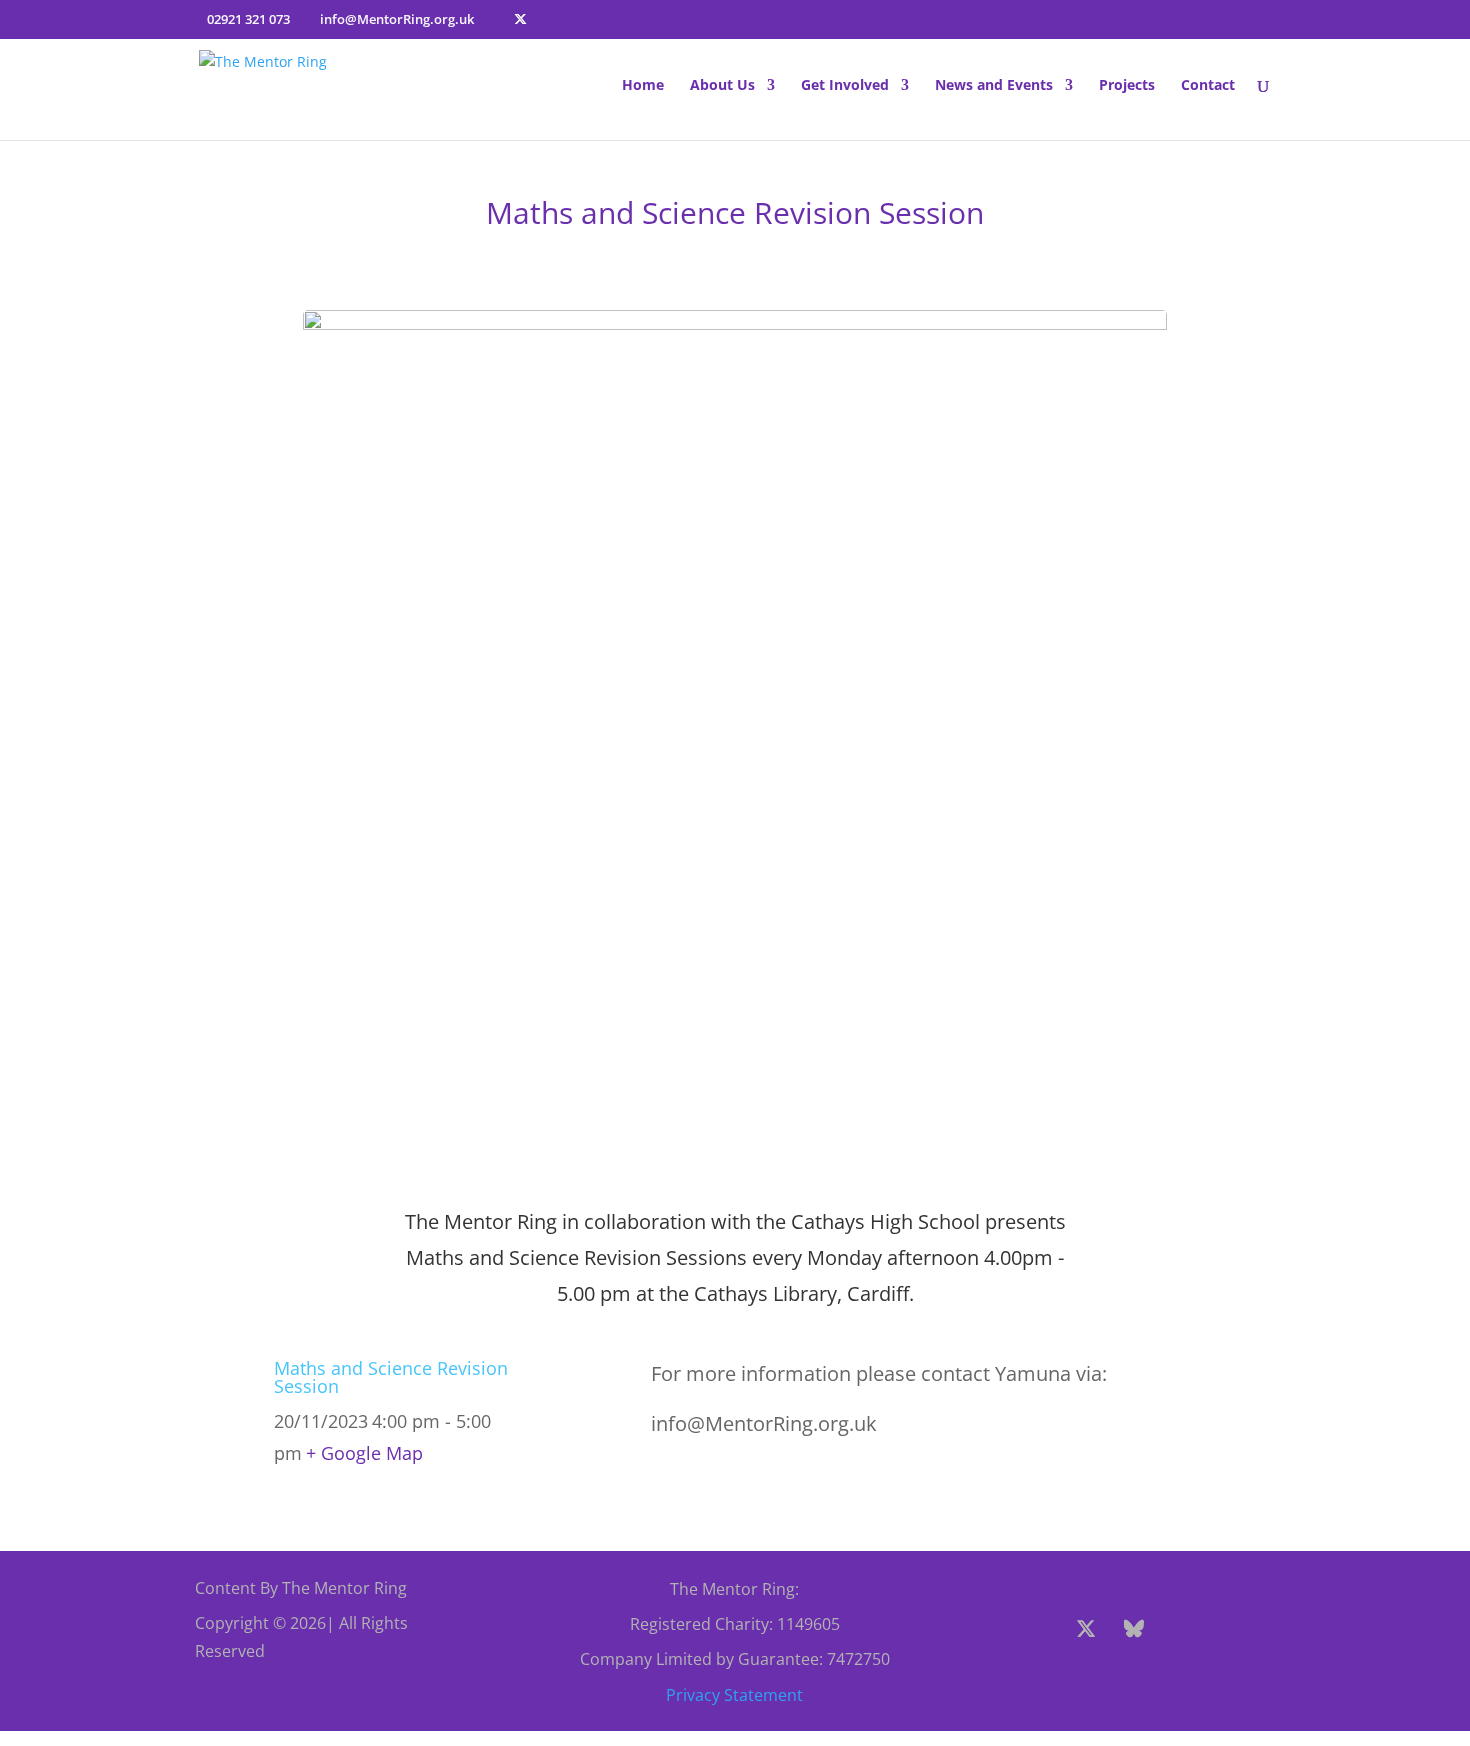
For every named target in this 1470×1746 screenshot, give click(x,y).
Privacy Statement (734, 1695)
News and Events (994, 86)
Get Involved (845, 86)
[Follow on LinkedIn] (1138, 1677)
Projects (1127, 86)
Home (643, 86)
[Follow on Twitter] (1086, 1629)
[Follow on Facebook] (1038, 1629)
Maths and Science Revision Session (391, 1377)
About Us (722, 86)
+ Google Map (364, 1453)
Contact (1208, 86)
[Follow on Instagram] (1182, 1629)
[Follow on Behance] (1134, 1629)
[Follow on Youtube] (1230, 1629)
